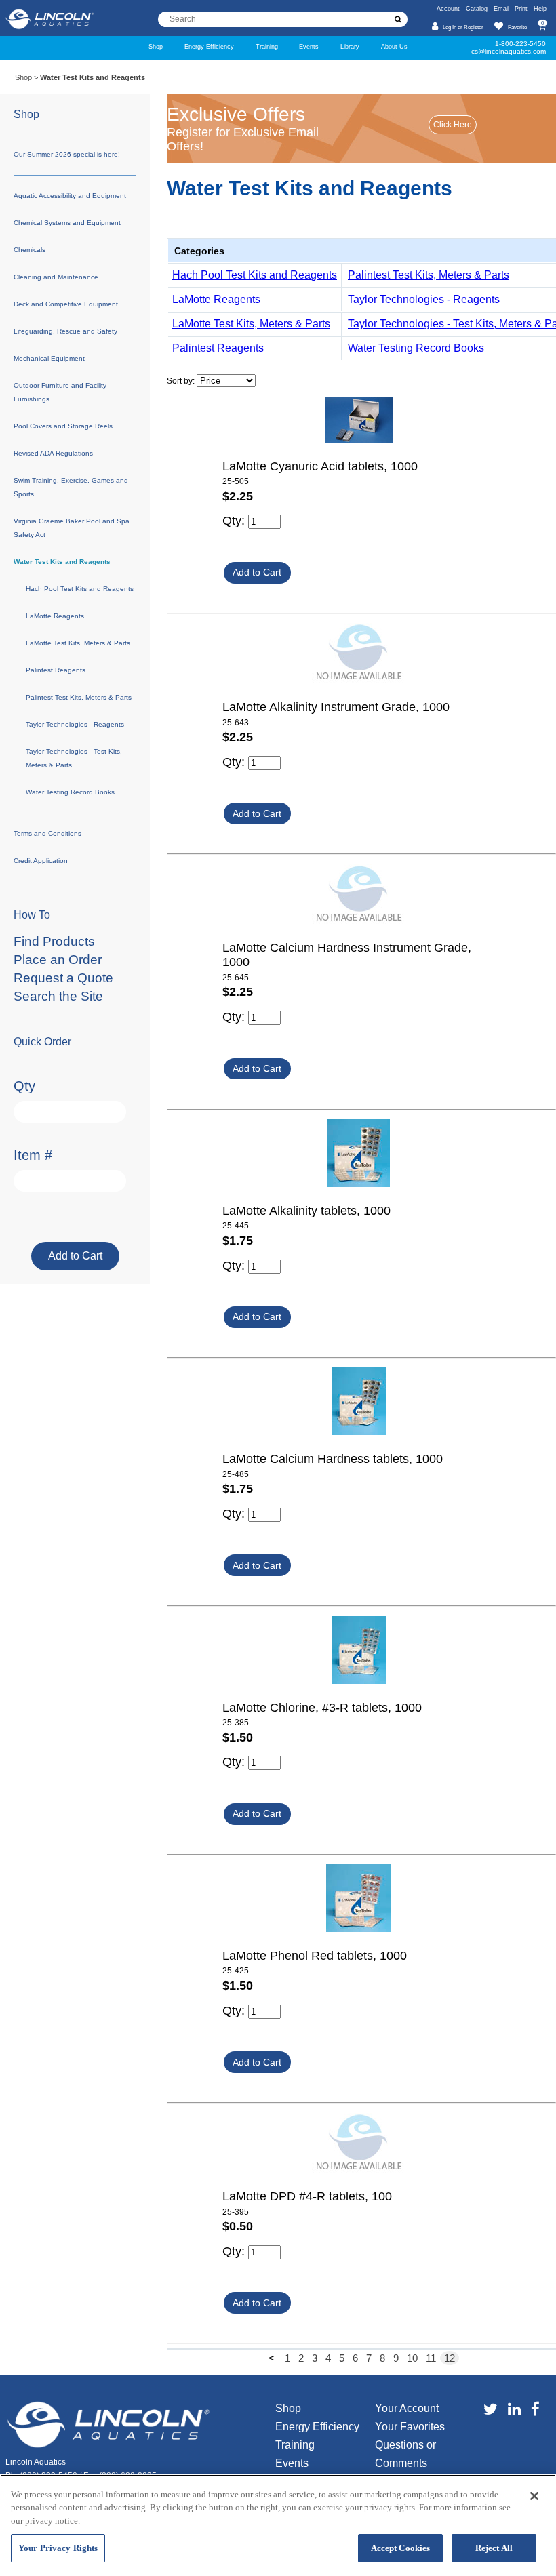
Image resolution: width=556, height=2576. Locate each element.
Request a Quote (63, 978)
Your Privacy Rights (58, 2548)
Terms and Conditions (47, 833)
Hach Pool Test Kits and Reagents (255, 275)
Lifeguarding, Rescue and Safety (65, 331)
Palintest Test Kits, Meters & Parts (429, 275)
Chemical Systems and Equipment (67, 223)
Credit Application (41, 861)
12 (450, 2358)
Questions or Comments (405, 2454)
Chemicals (29, 250)
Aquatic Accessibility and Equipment (70, 196)
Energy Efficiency (209, 46)
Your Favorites (410, 2427)
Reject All (494, 2548)
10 (412, 2358)
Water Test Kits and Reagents (62, 562)
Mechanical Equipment (49, 358)
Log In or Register (463, 27)
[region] (278, 2525)
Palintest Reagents (218, 348)
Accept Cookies (401, 2548)
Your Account (407, 2408)
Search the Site (58, 996)
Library (350, 46)
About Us (394, 46)
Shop (156, 46)
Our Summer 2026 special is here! (67, 154)
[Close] (534, 2496)
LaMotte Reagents (216, 299)
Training (267, 46)
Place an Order (58, 960)
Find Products (54, 941)
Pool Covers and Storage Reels (63, 426)
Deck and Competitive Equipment (66, 304)
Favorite (517, 27)
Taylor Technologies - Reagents (424, 299)
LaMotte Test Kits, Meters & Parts (251, 324)
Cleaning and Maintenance (56, 277)
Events (309, 46)
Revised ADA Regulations (53, 453)
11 (431, 2358)
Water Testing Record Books (416, 348)
